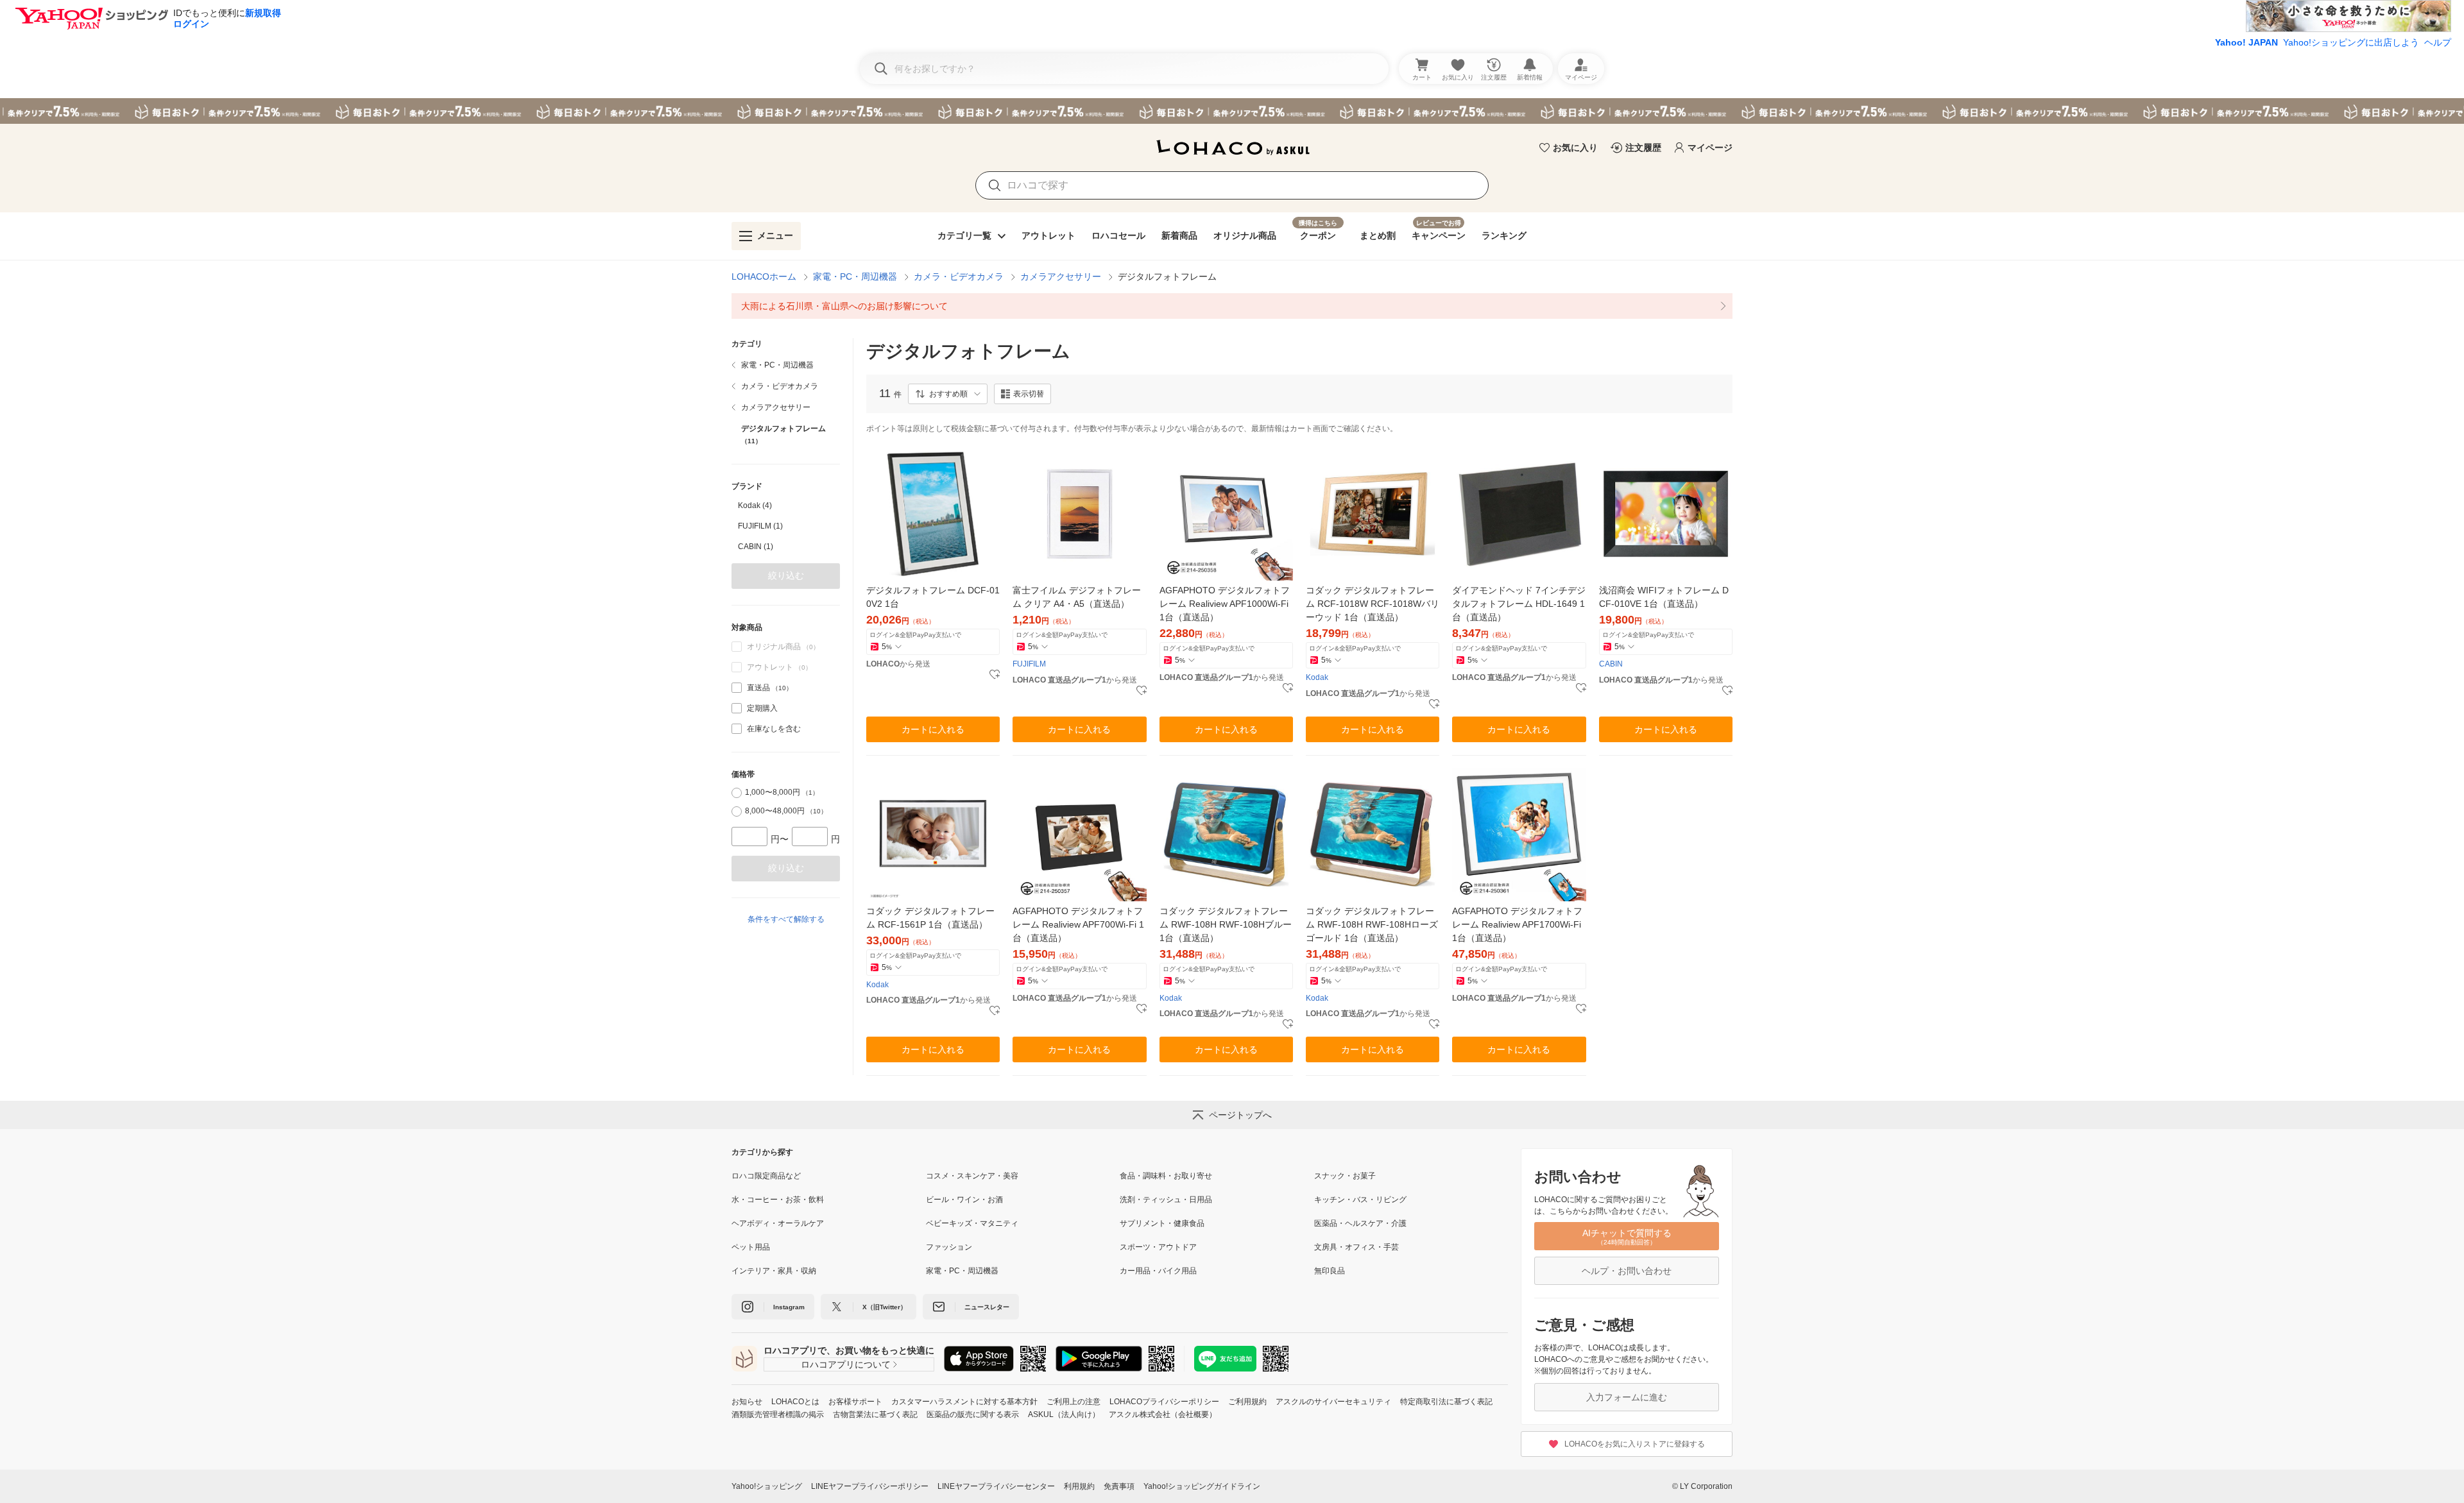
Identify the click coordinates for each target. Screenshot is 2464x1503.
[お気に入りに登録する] (995, 675)
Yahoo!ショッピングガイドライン (1202, 1486)
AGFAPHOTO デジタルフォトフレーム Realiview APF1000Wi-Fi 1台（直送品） (1225, 604)
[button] (948, 394)
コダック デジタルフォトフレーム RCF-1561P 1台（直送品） (930, 918)
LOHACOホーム (764, 276)
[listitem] (1232, 306)
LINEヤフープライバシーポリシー (870, 1486)
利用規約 (1079, 1486)
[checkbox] (737, 688)
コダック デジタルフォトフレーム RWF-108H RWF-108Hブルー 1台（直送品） (1226, 924)
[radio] (737, 793)
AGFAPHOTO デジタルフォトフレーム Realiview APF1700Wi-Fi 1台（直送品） (1517, 924)
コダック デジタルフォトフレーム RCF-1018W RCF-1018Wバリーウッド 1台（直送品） (1373, 604)
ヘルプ (2438, 42)
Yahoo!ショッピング (767, 1486)
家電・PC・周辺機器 (855, 276)
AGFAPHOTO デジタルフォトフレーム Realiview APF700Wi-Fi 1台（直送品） (1078, 924)
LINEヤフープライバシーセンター (996, 1486)
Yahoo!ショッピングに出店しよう (2351, 42)
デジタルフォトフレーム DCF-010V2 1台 (933, 597)
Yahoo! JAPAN (2246, 42)
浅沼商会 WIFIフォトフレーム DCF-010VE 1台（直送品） (1664, 597)
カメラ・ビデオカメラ (959, 276)
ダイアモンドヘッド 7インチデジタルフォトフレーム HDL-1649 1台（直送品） (1519, 604)
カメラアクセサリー (1061, 276)
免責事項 (1119, 1486)
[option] (786, 505)
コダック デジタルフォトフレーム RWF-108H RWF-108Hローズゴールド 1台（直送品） (1372, 924)
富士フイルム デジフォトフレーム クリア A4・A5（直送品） (1077, 597)
